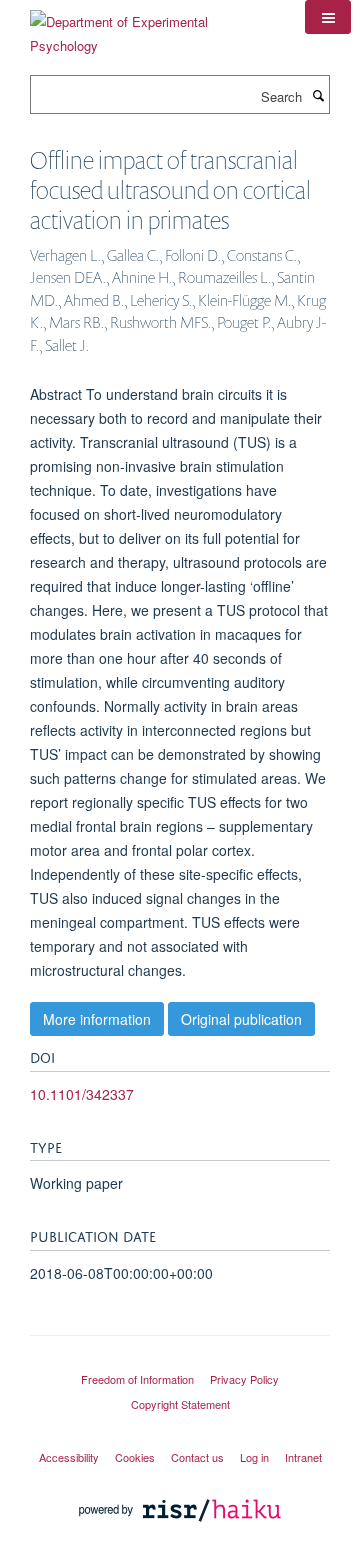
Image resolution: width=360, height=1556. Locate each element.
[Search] (318, 95)
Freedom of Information (137, 1379)
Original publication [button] (241, 1019)
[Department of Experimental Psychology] (152, 26)
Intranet (303, 1457)
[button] (328, 17)
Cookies (135, 1457)
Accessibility (69, 1457)
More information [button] (97, 1019)
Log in (254, 1457)
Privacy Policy (244, 1379)
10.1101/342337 (82, 1094)
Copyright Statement (180, 1404)
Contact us (197, 1457)
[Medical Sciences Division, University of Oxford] (180, 1361)
